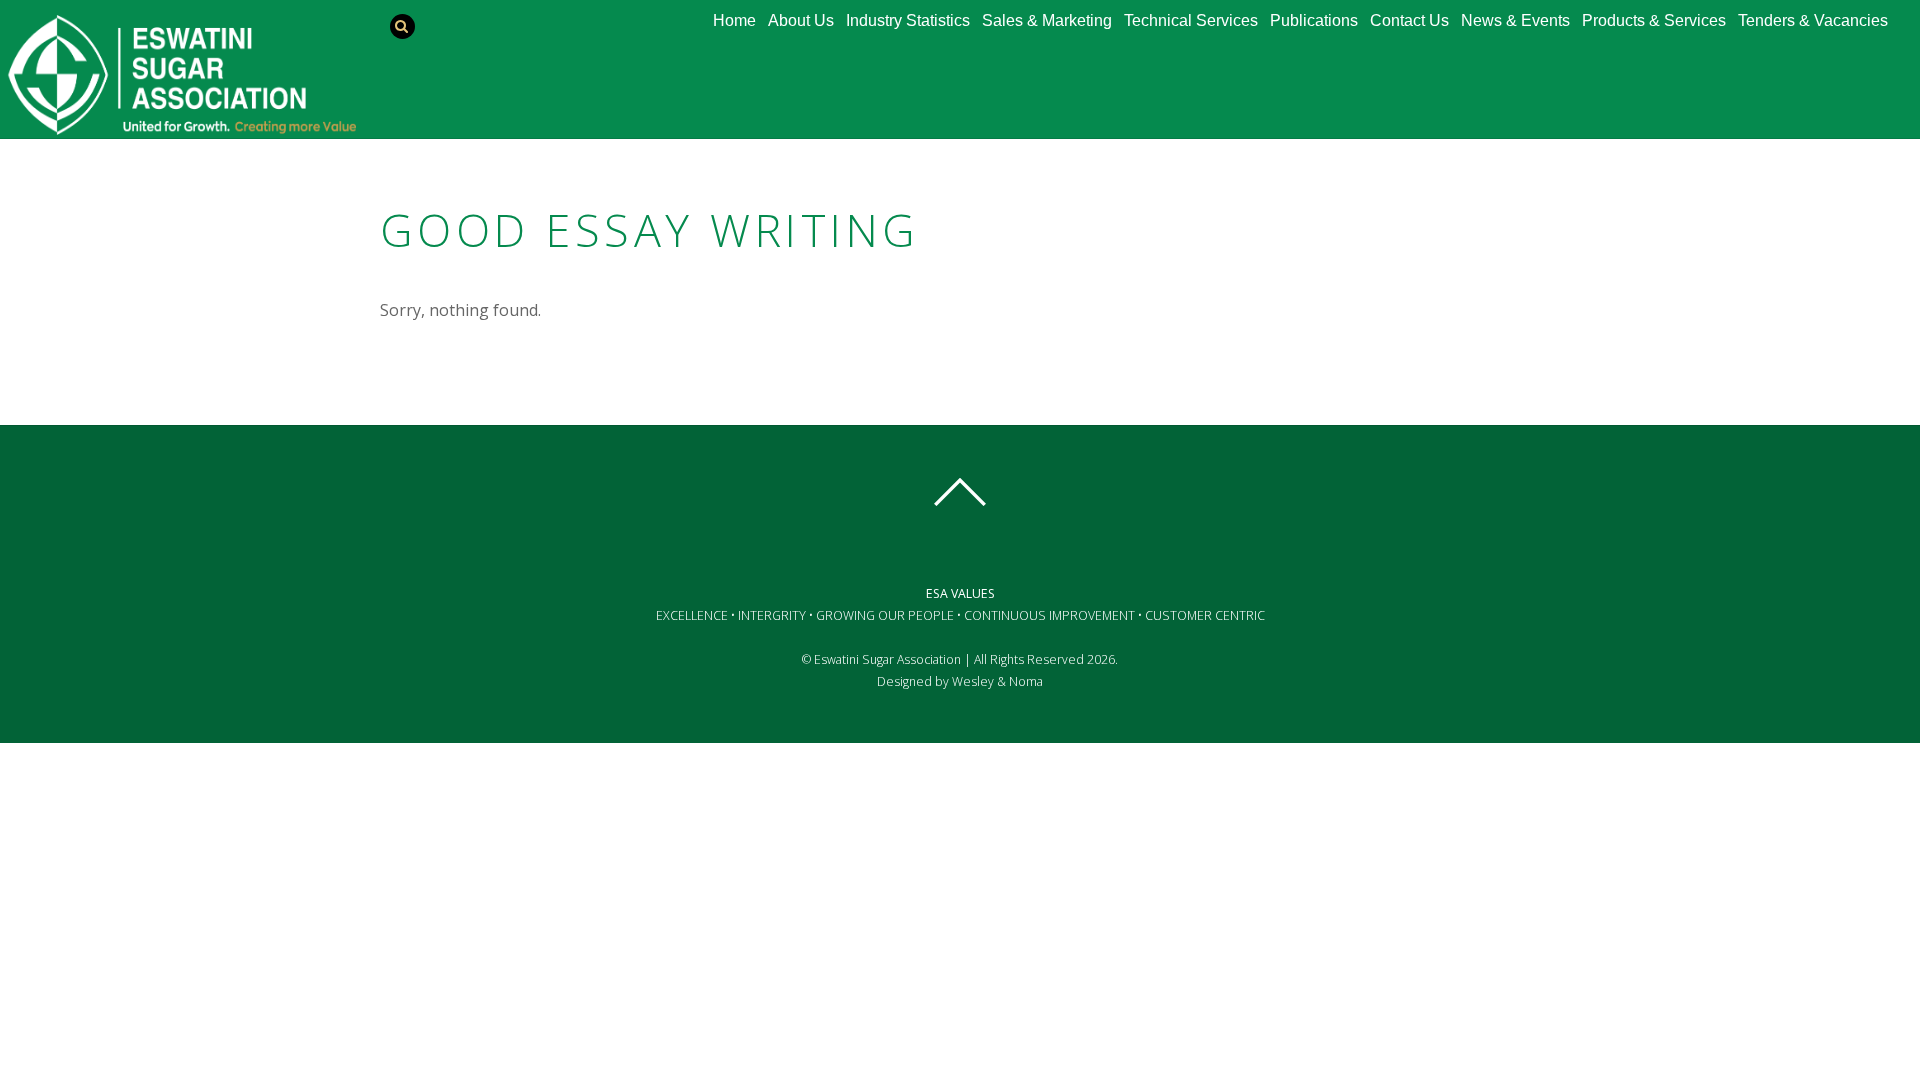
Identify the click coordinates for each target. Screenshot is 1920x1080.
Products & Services (1654, 20)
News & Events (1515, 20)
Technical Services (1191, 20)
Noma (1026, 681)
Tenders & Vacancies (1813, 20)
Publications (1314, 20)
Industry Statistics (908, 20)
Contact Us (1409, 20)
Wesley (973, 681)
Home (734, 20)
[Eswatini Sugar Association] (181, 125)
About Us (801, 20)
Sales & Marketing (1047, 20)
